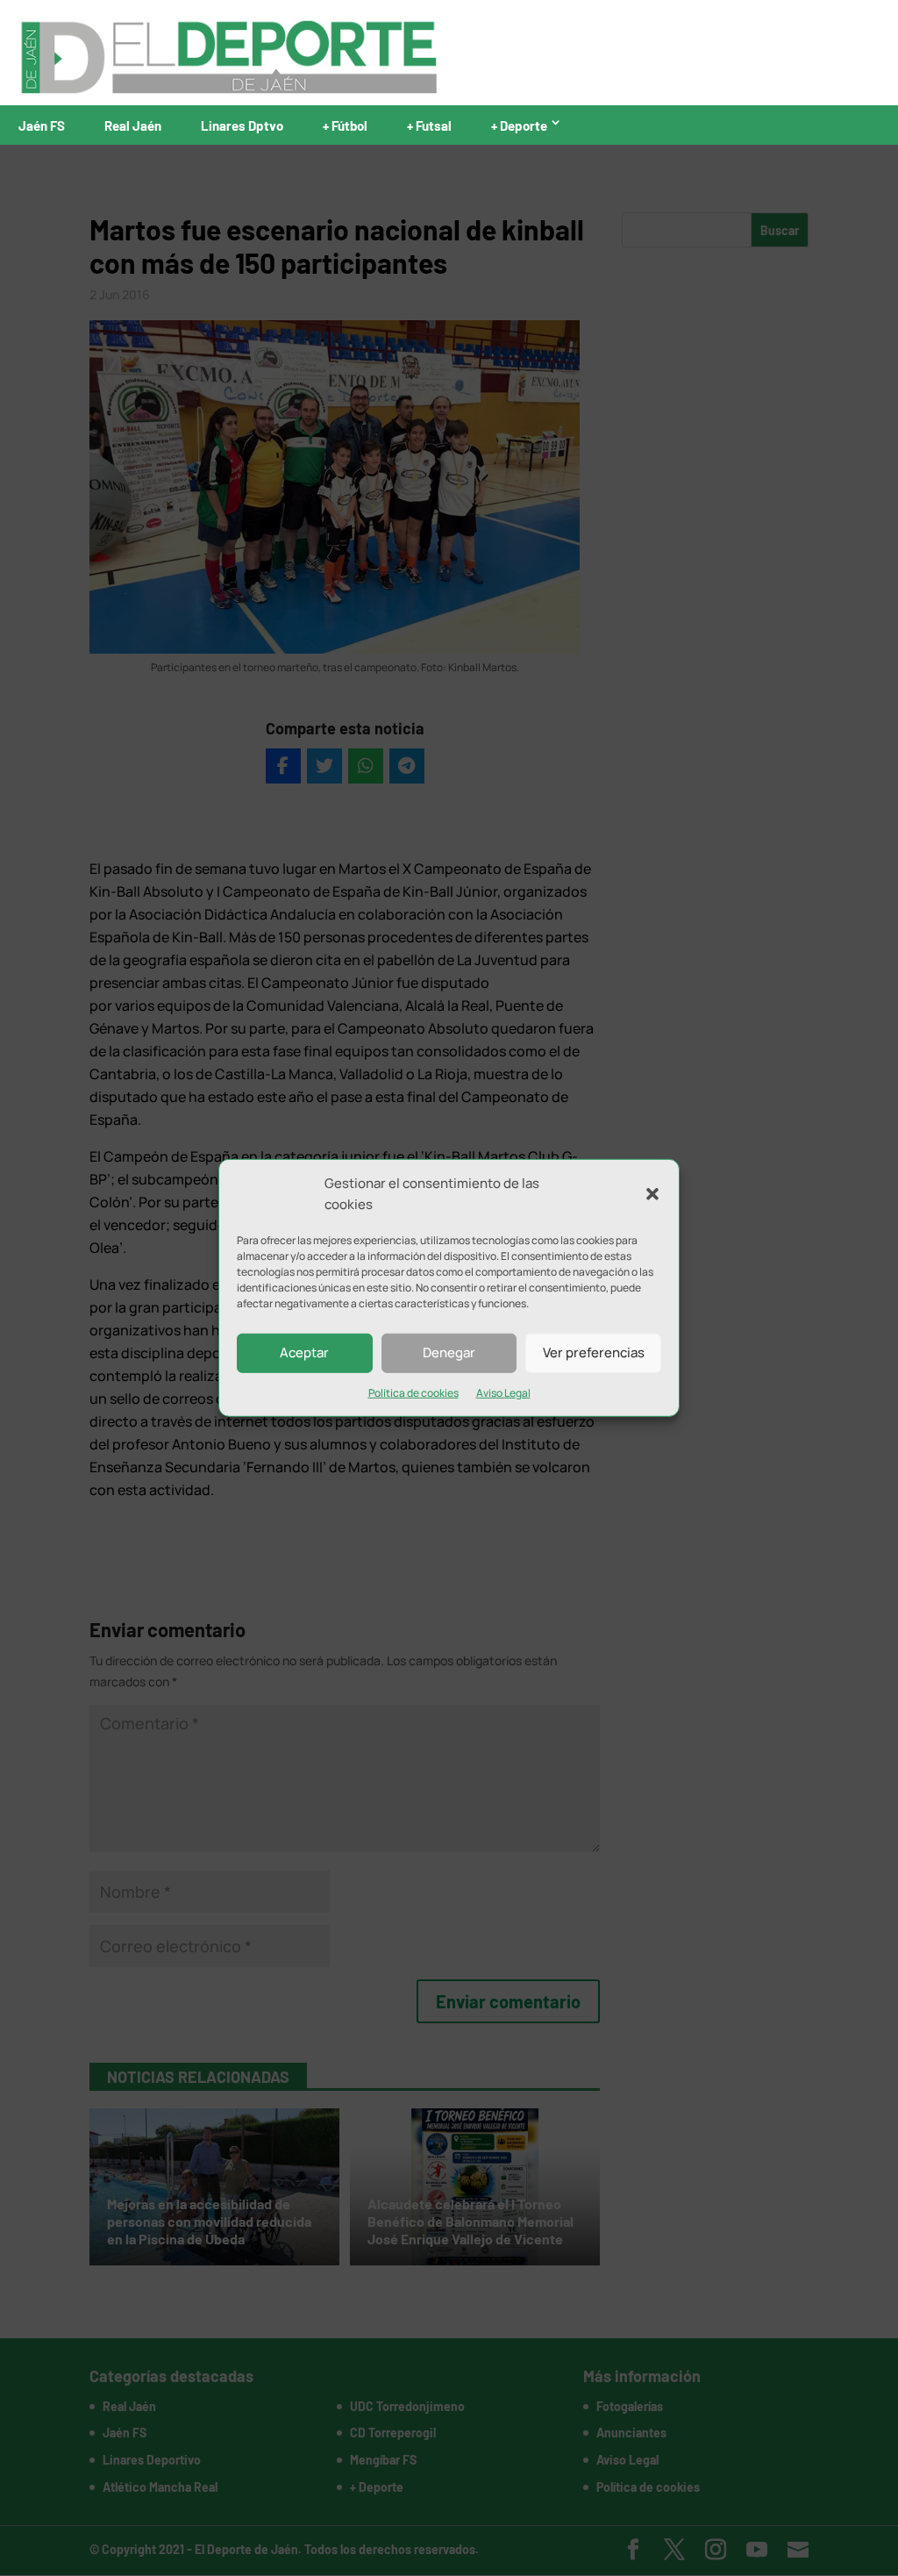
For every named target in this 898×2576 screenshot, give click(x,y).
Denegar (449, 1352)
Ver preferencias (594, 1352)
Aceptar (304, 1352)
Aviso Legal (503, 1392)
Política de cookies (413, 1392)
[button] (652, 1194)
